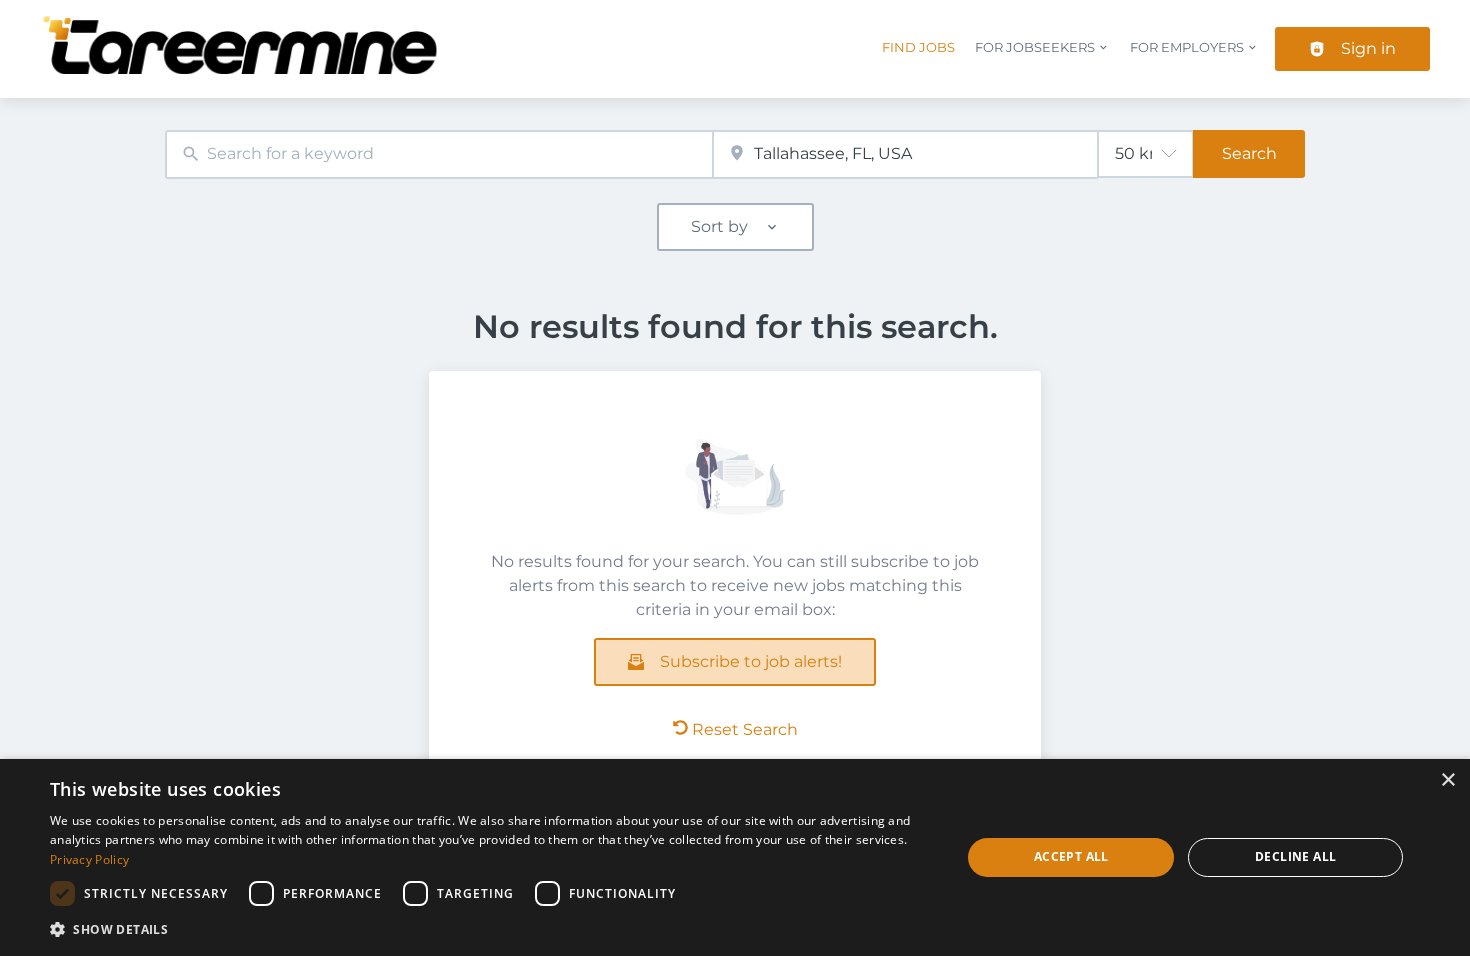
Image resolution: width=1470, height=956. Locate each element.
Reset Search (745, 729)
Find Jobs (918, 47)
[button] (492, 929)
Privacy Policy (89, 859)
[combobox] (439, 154)
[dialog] (735, 857)
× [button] (1447, 780)
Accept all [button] (1071, 856)
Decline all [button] (1295, 856)
